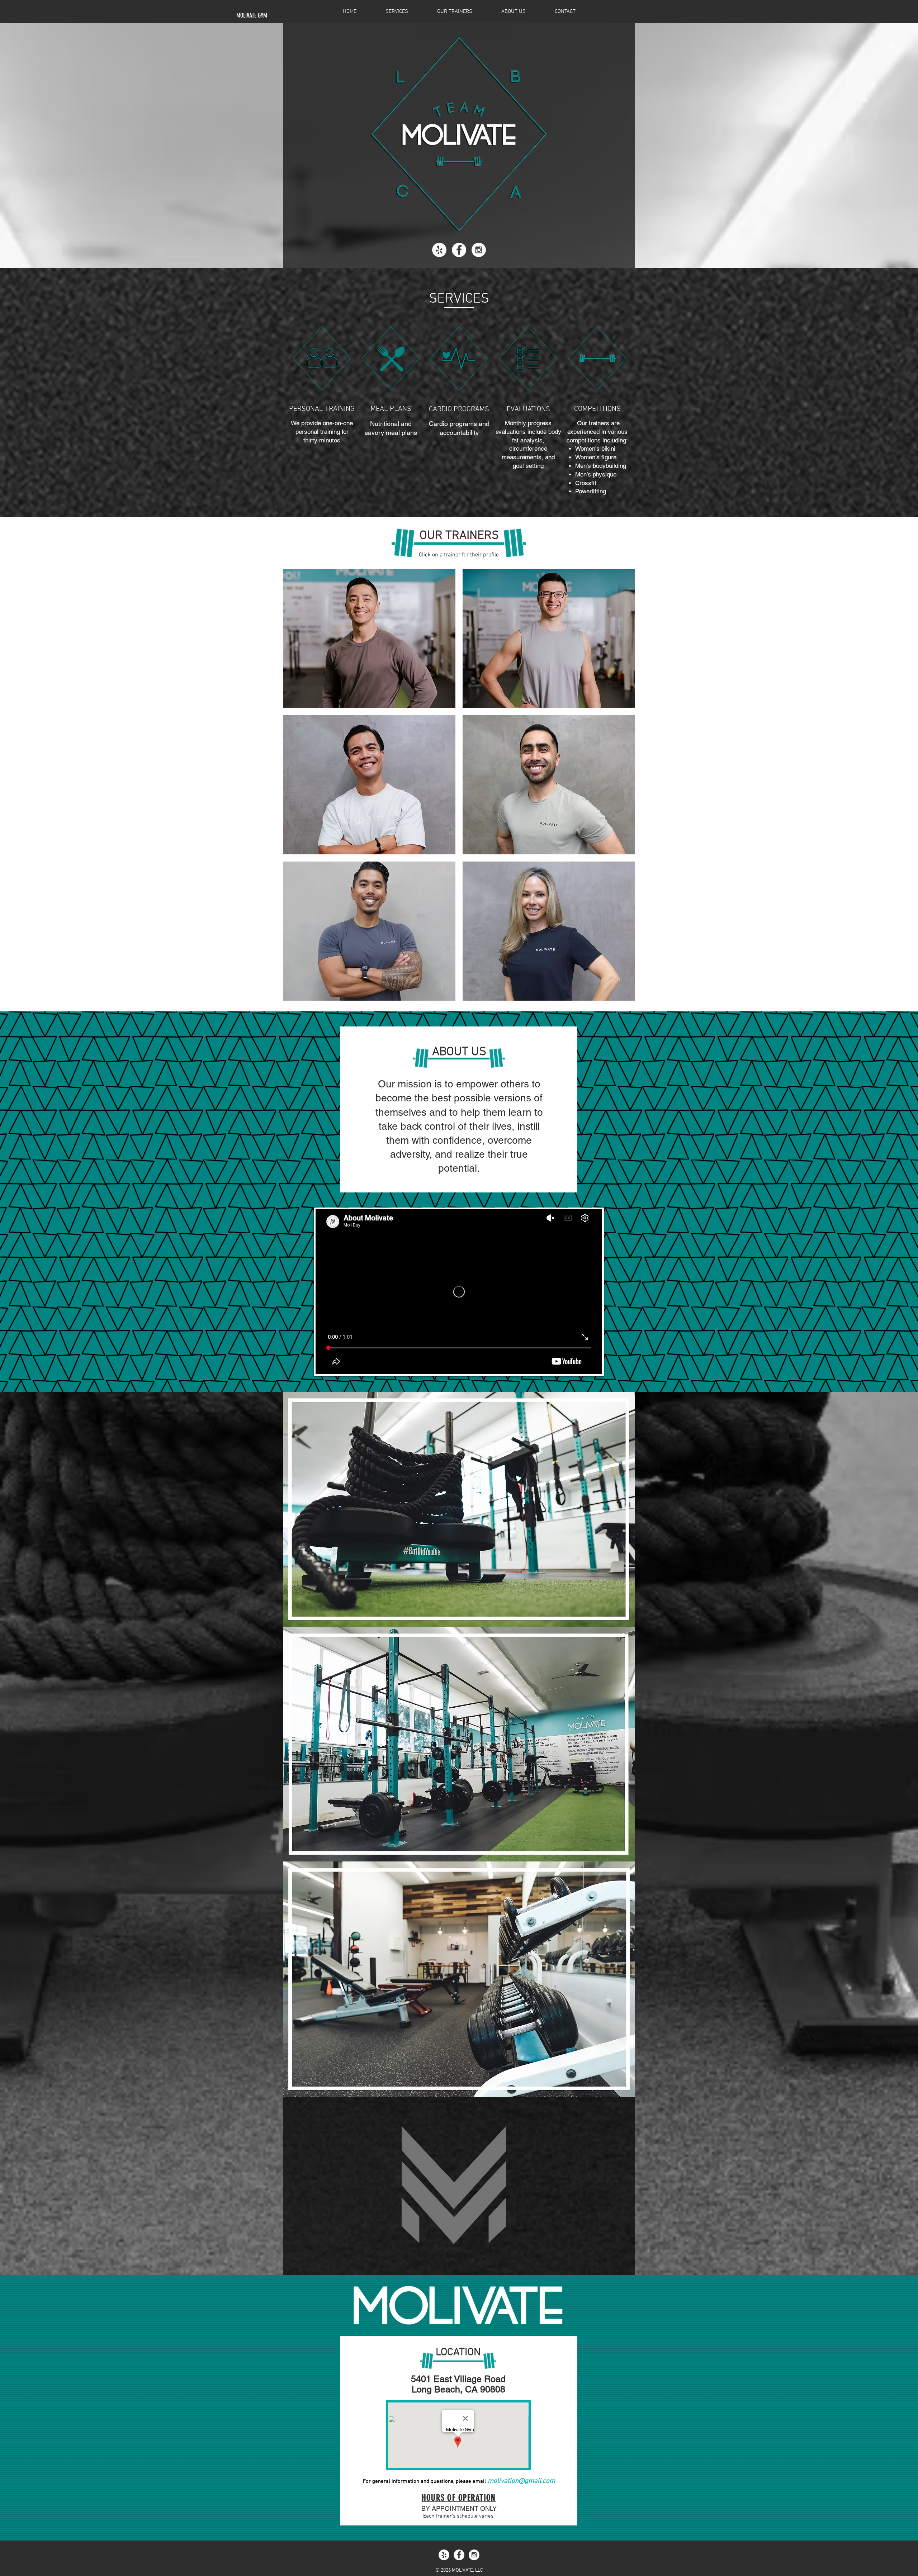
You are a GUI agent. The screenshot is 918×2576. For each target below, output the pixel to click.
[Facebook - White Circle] (459, 250)
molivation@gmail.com (521, 2481)
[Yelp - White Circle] (439, 250)
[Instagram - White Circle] (479, 250)
